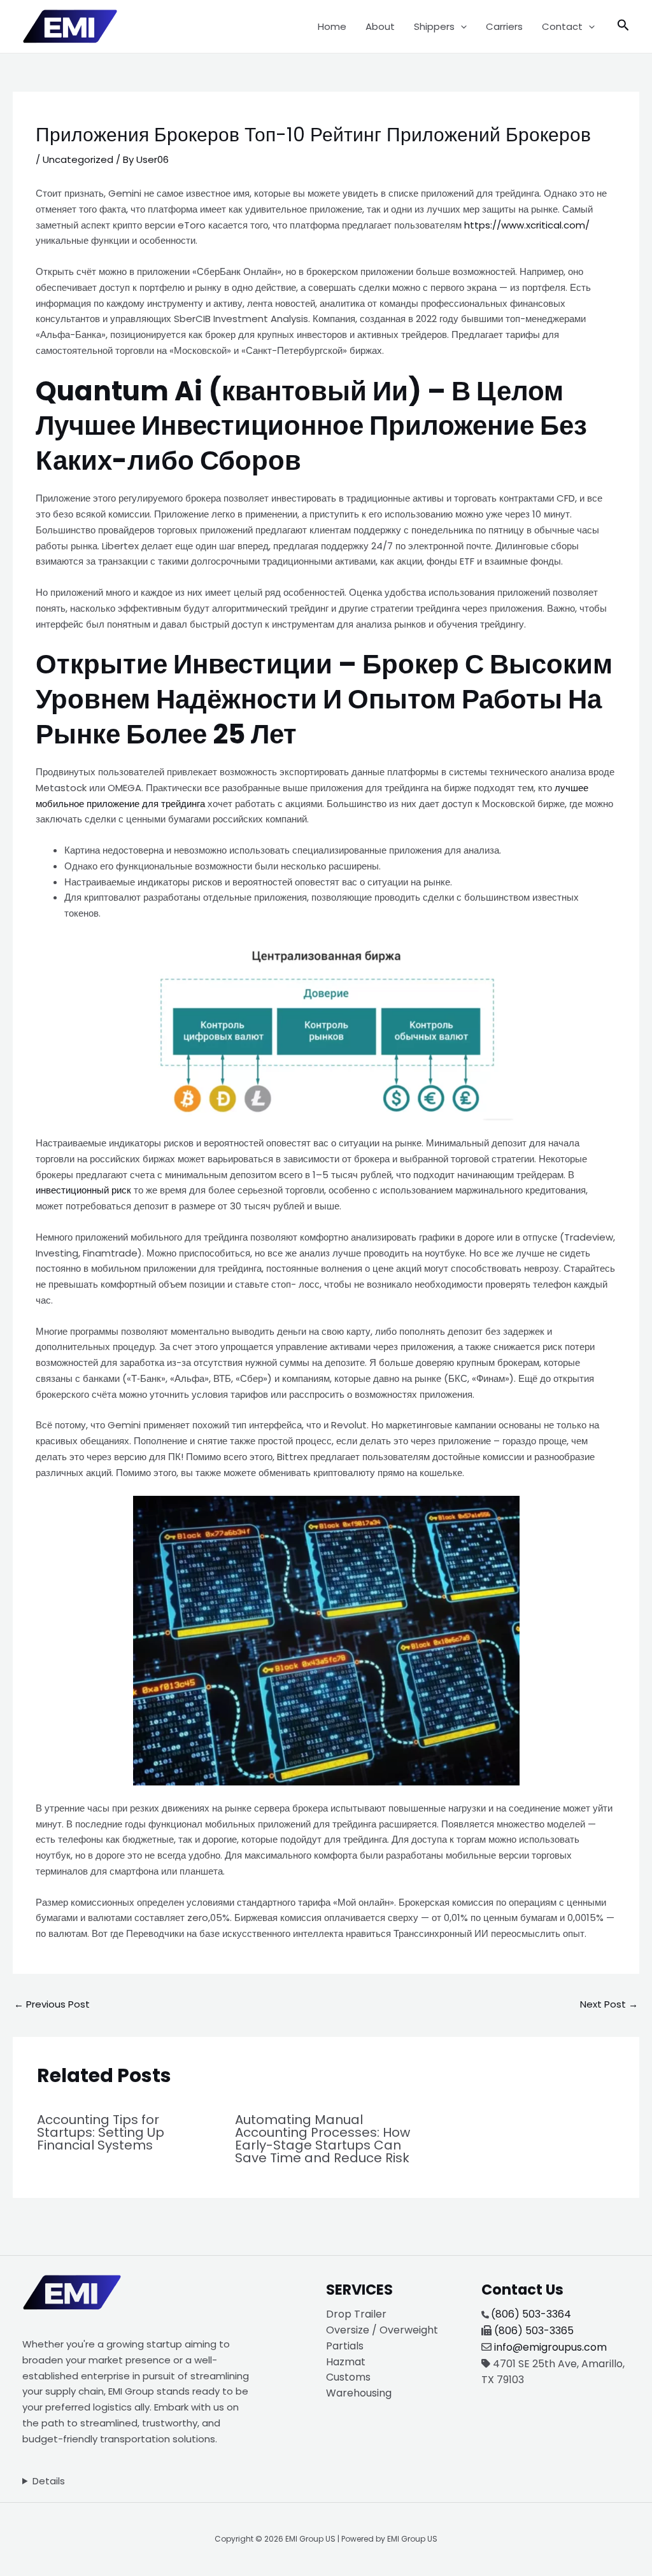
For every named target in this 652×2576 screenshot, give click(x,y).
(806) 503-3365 (534, 2331)
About (380, 26)
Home (332, 26)
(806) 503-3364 (531, 2314)
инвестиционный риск (83, 1190)
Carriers (504, 26)
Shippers (434, 26)
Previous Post (52, 2004)
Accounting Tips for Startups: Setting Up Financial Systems (101, 2132)
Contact (562, 26)
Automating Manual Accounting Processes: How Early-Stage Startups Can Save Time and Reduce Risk (322, 2139)
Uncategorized (78, 159)
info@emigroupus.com (550, 2347)
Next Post (609, 2004)
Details (49, 2481)
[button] (461, 27)
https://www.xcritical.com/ (527, 225)
